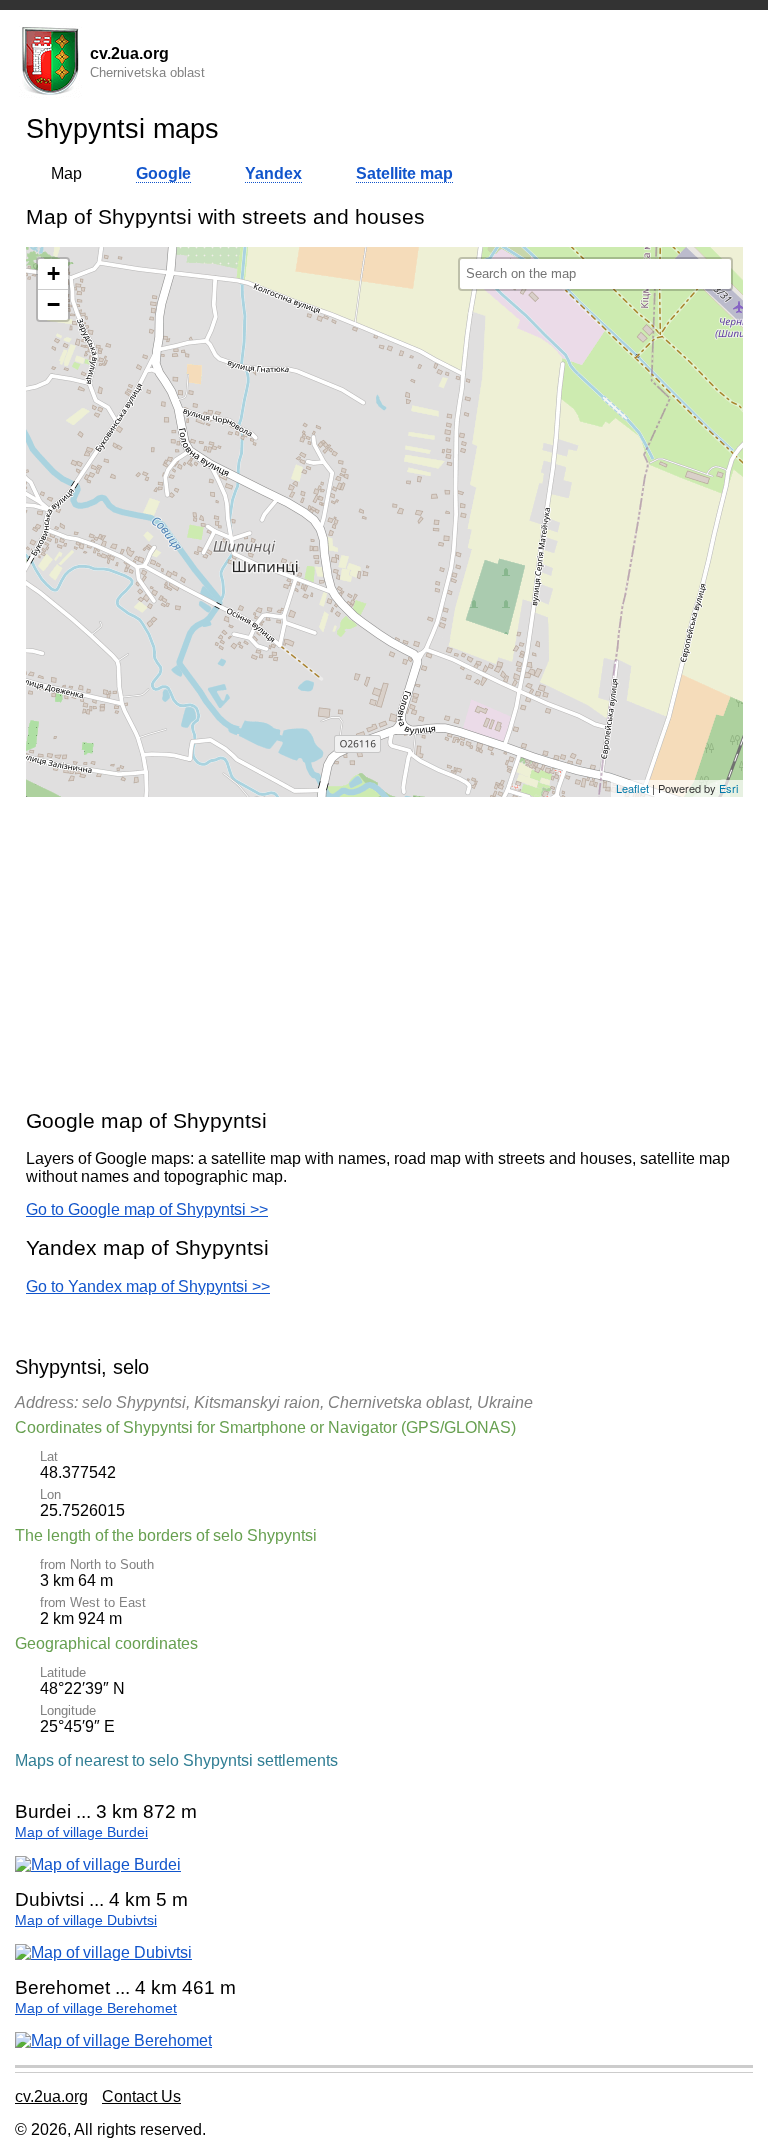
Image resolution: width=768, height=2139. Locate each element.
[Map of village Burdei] (98, 1864)
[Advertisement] (384, 952)
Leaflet (632, 788)
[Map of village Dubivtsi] (103, 1952)
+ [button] (53, 273)
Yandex (273, 173)
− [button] (53, 304)
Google (163, 173)
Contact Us (141, 2096)
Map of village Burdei (81, 1832)
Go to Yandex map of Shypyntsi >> (148, 1286)
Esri (728, 788)
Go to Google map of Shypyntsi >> (147, 1209)
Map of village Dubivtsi (86, 1920)
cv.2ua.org (51, 2096)
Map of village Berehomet (96, 2008)
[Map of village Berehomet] (113, 2040)
